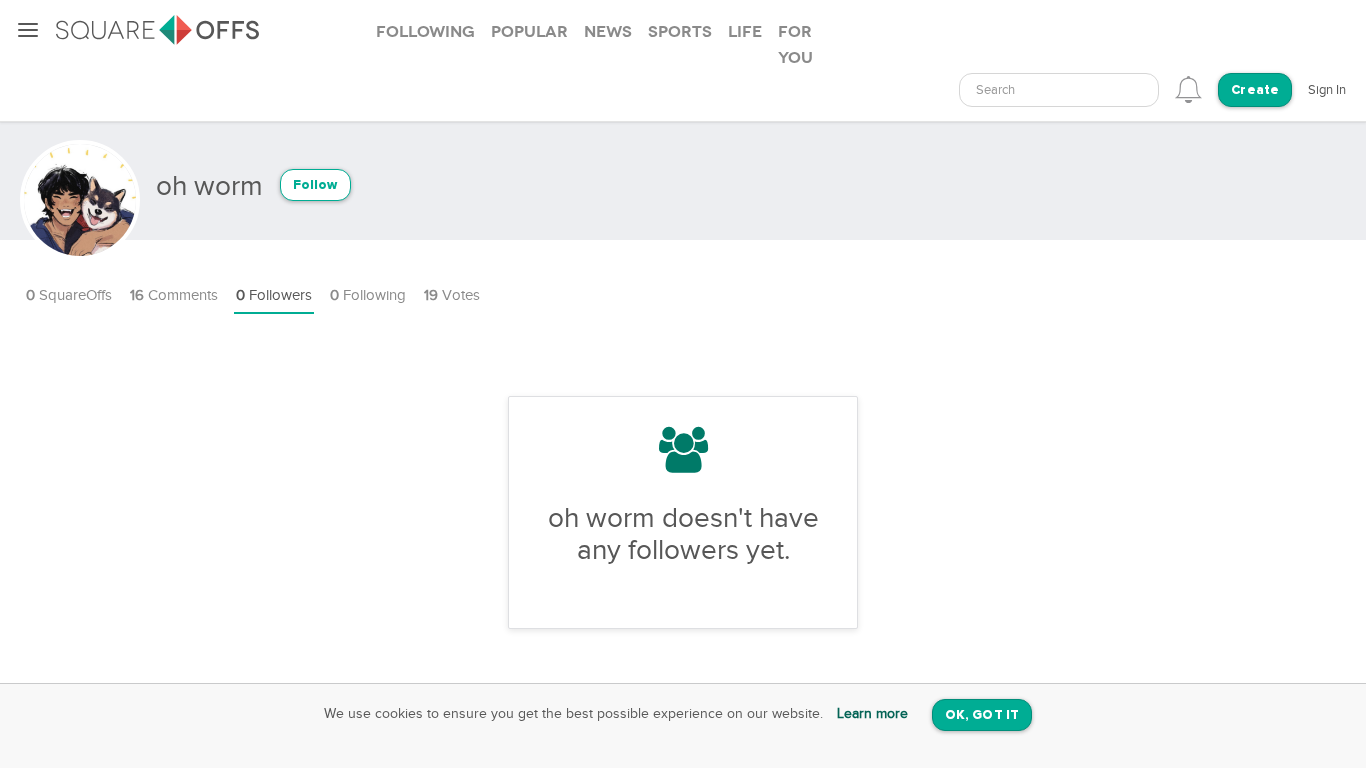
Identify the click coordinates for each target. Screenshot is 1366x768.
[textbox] (1059, 90)
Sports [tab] (680, 32)
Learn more (872, 714)
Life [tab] (745, 32)
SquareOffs (69, 295)
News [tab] (608, 32)
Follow (315, 185)
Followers (274, 295)
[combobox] (1059, 90)
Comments (174, 295)
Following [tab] (425, 32)
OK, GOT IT (982, 715)
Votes (452, 295)
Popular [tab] (529, 32)
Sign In (1327, 90)
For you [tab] (795, 45)
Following (368, 295)
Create (1255, 90)
